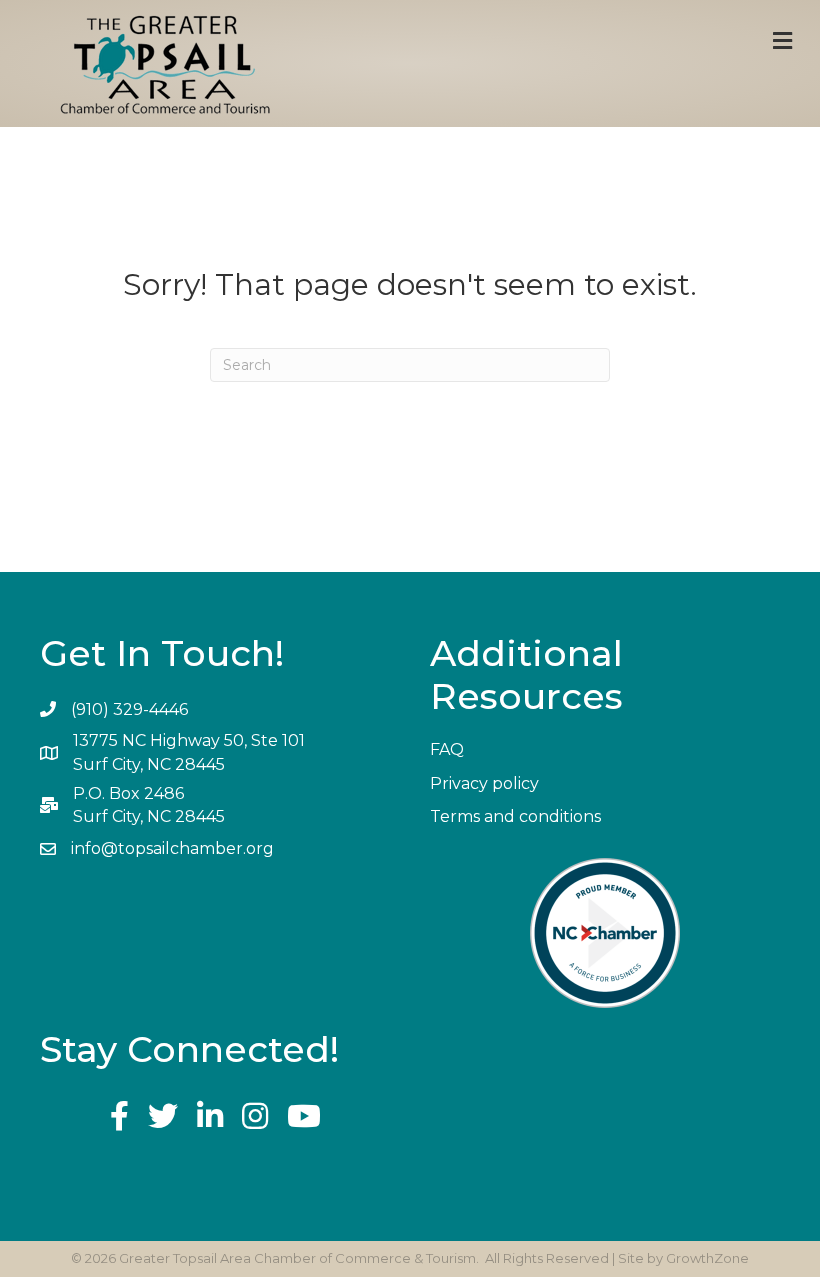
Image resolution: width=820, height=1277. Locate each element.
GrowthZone (707, 1258)
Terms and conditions (515, 816)
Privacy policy (484, 783)
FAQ (447, 749)
